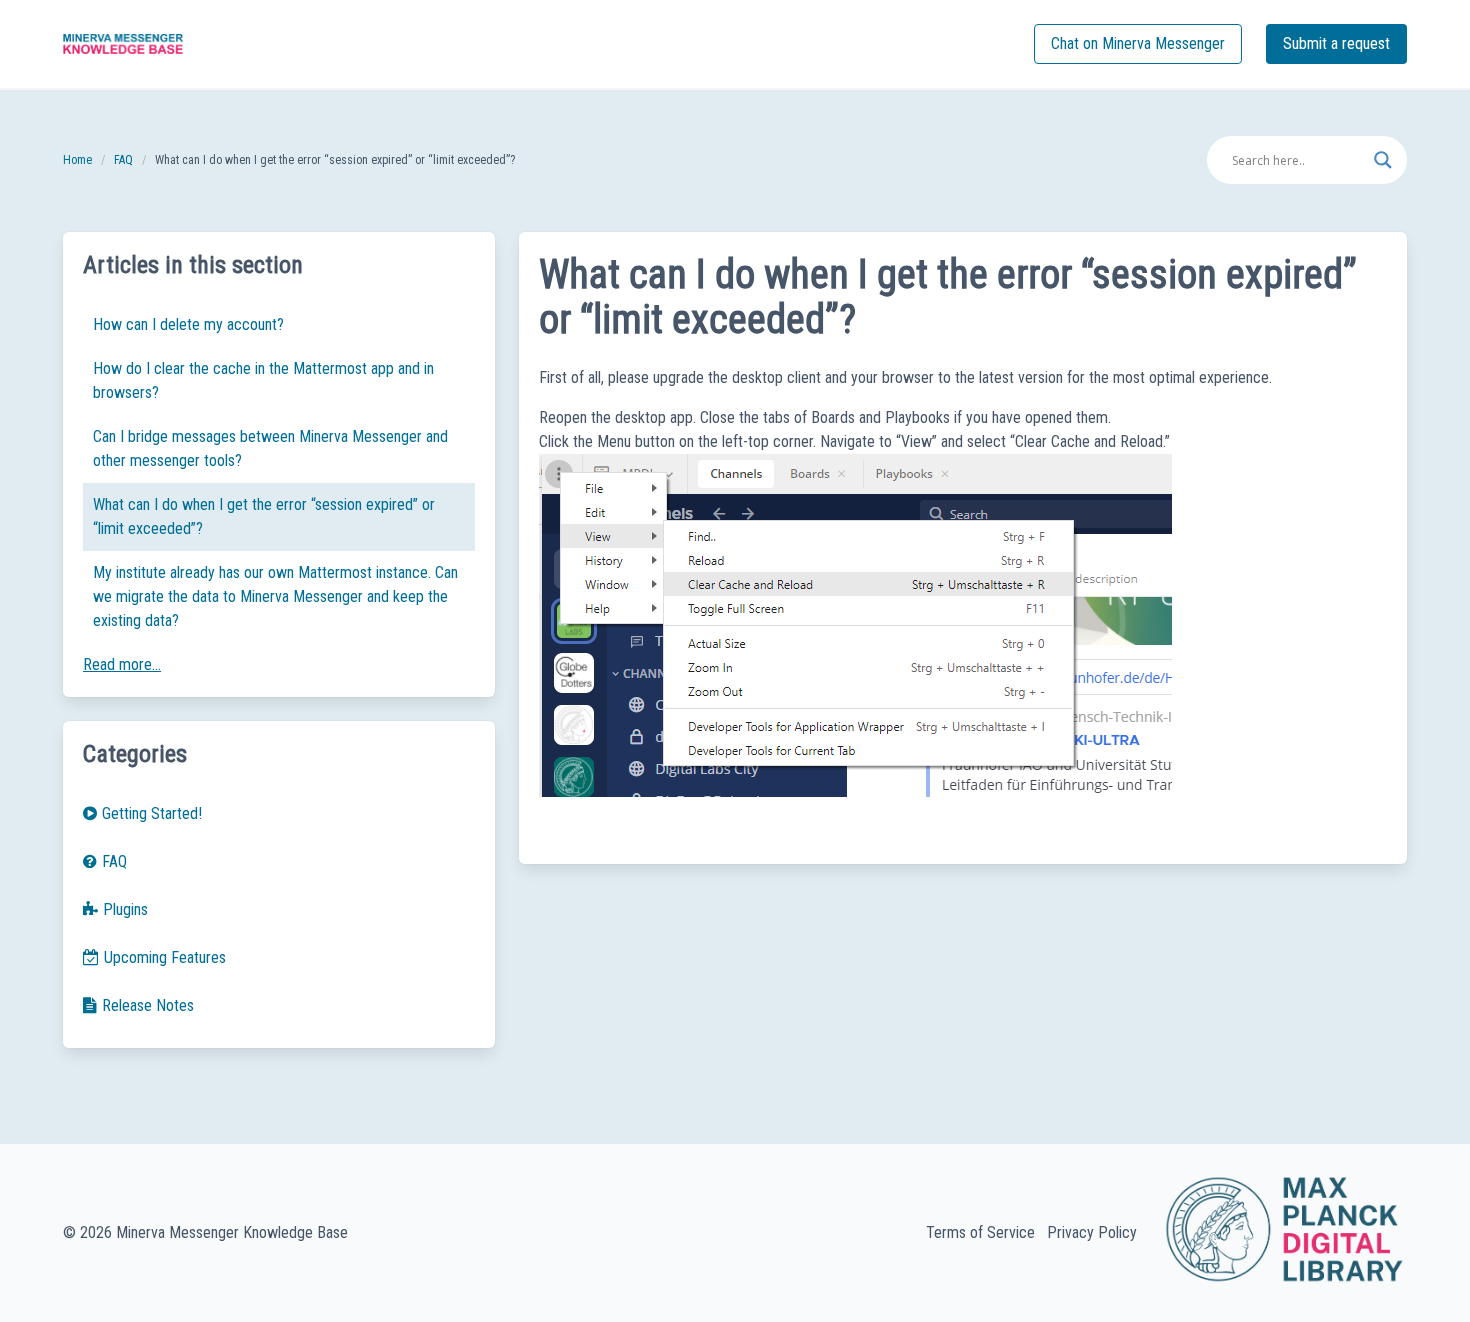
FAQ (123, 160)
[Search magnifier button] (1383, 160)
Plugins (125, 909)
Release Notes (148, 1005)
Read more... (122, 664)
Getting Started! (152, 813)
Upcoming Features (165, 957)
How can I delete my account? (188, 324)
